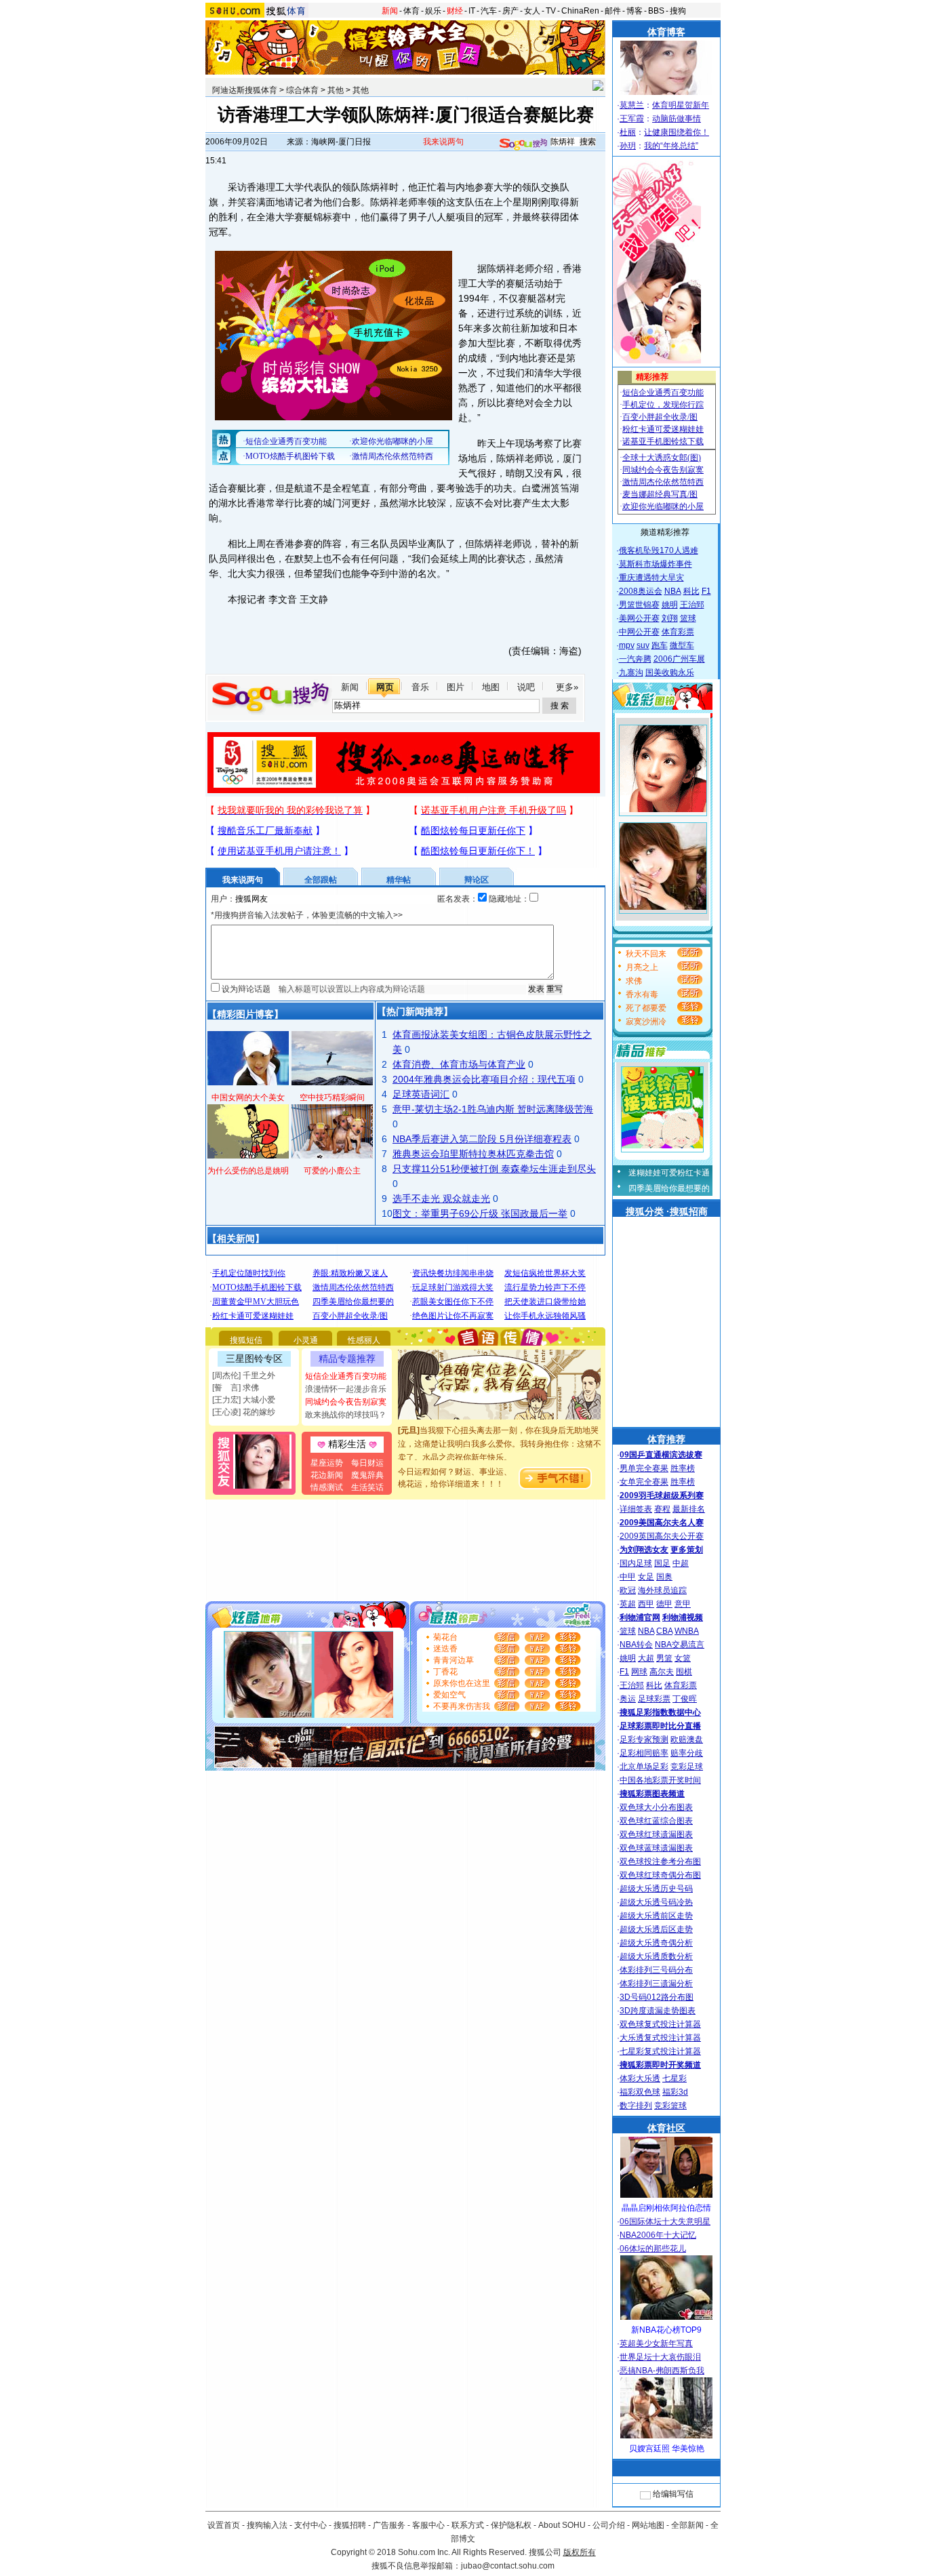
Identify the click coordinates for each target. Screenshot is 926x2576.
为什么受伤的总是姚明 (248, 1171)
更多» (567, 687)
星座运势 (327, 1463)
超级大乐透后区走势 (656, 1929)
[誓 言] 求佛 (236, 1388)
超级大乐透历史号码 (656, 1889)
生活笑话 (367, 1487)
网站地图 (648, 2525)
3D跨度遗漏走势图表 (658, 2011)
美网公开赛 (639, 618)
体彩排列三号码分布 (656, 1970)
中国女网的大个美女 (248, 1098)
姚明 (670, 605)
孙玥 (628, 146)
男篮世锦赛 (639, 605)
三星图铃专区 (254, 1359)
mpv (627, 645)
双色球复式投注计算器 (660, 2024)
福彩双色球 (640, 2092)
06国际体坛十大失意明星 (665, 2221)
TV (551, 11)
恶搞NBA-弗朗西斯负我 (662, 2371)
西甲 (646, 1604)
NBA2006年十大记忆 (658, 2235)
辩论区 (477, 880)
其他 (336, 90)
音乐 (420, 687)
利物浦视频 (683, 1617)
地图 (491, 687)
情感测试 (327, 1487)
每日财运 (367, 1463)
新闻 (390, 11)
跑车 (660, 645)
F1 (706, 591)
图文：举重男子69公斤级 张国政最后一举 (480, 1213)
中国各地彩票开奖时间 (660, 1780)
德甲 (664, 1604)
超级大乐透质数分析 (656, 1956)
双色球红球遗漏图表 (656, 1834)
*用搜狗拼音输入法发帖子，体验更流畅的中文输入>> (307, 915)
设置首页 (224, 2525)
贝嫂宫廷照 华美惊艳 (667, 2449)
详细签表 (636, 1509)
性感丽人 (364, 1340)
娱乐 (433, 11)
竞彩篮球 (670, 2106)
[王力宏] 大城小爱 (244, 1400)
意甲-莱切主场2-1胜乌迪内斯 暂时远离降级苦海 (493, 1109)
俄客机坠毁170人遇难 (659, 550)
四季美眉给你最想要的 (669, 1188)
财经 (455, 11)
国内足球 (636, 1563)
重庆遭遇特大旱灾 (651, 578)
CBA (664, 1631)
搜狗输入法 (267, 2525)
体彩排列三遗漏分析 (656, 1984)
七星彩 (675, 2078)
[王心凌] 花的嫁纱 (244, 1412)
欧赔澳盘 (687, 1739)
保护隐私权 (511, 2525)
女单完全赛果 (644, 1482)
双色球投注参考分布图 (660, 1861)
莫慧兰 (632, 105)
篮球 (688, 618)
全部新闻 (687, 2525)
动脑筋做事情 (677, 119)
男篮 (664, 1658)
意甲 (683, 1604)
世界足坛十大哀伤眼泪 (660, 2357)
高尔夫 (662, 1672)
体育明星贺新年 (681, 105)
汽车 (489, 11)
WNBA (687, 1631)
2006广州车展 (679, 659)
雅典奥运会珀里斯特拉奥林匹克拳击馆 (473, 1154)
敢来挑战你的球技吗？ (346, 1415)
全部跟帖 (321, 880)
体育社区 (666, 2128)
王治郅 (692, 605)
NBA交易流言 (680, 1645)
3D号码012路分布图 (657, 1997)
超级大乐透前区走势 (656, 1916)
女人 (532, 11)
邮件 (613, 11)
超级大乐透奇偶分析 (656, 1943)
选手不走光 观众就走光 (441, 1199)
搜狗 (678, 11)
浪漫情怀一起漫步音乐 (346, 1389)
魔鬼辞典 (367, 1475)
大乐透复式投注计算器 (660, 2038)
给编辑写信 (673, 2494)
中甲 (628, 1577)
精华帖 (399, 880)
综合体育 (302, 90)
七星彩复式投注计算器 (660, 2051)
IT (472, 11)
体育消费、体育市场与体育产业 (459, 1064)
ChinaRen (580, 11)
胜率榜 (683, 1468)
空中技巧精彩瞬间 (332, 1098)
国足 (662, 1563)
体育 (411, 11)
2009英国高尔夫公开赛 (662, 1536)
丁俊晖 (685, 1699)
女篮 (683, 1658)
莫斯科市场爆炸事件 (656, 564)
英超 (628, 1604)
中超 (681, 1563)
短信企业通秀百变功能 (346, 1376)
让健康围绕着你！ (677, 132)
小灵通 (306, 1340)
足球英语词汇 (421, 1094)
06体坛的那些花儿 (653, 2249)
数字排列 (636, 2106)
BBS (656, 11)
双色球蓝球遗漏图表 (656, 1848)
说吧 (526, 687)
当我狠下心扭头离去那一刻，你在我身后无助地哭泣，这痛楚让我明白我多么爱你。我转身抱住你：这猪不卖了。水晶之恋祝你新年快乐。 (500, 1429)
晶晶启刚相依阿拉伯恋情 (666, 2208)
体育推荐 (666, 1439)
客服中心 (428, 2525)
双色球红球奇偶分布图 (660, 1875)
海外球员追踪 (662, 1590)
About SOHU (562, 2525)
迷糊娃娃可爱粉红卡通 (669, 1173)
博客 (635, 11)
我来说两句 (443, 142)
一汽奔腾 (635, 659)
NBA (673, 591)
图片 (456, 687)
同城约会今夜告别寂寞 (346, 1402)
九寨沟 (631, 672)
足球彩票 (654, 1699)
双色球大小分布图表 (656, 1807)
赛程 (662, 1509)
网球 (639, 1672)
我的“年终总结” (671, 146)
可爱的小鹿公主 (332, 1171)
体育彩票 (678, 632)
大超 (646, 1658)
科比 (691, 591)
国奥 (664, 1577)
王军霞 (632, 119)
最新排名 (689, 1509)
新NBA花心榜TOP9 (666, 2330)
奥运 (628, 1699)
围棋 (684, 1672)
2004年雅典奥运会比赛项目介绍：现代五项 (484, 1079)
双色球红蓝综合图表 (656, 1821)
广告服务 (389, 2525)
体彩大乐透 (640, 2078)
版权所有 (580, 2552)
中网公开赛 (639, 632)
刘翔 (670, 618)
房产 (510, 11)
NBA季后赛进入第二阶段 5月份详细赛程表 (482, 1139)
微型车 (682, 645)
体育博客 (666, 32)
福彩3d (675, 2092)
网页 (385, 687)
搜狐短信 (246, 1340)
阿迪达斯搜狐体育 (245, 90)
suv (643, 645)
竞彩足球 (687, 1767)
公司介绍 (609, 2525)
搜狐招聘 (350, 2525)
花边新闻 (327, 1475)
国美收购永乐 (670, 672)
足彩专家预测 (644, 1739)
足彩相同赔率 (644, 1753)
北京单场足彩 (644, 1767)
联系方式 (468, 2525)
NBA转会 (636, 1645)
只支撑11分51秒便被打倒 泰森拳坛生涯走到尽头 (494, 1169)
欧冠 (628, 1590)
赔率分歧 (687, 1753)
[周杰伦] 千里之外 (244, 1375)
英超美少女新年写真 (656, 2343)
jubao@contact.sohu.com (508, 2566)
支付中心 (310, 2525)
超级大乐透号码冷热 (656, 1902)
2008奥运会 (641, 591)
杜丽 (628, 132)
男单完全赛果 (644, 1468)
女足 (646, 1577)
